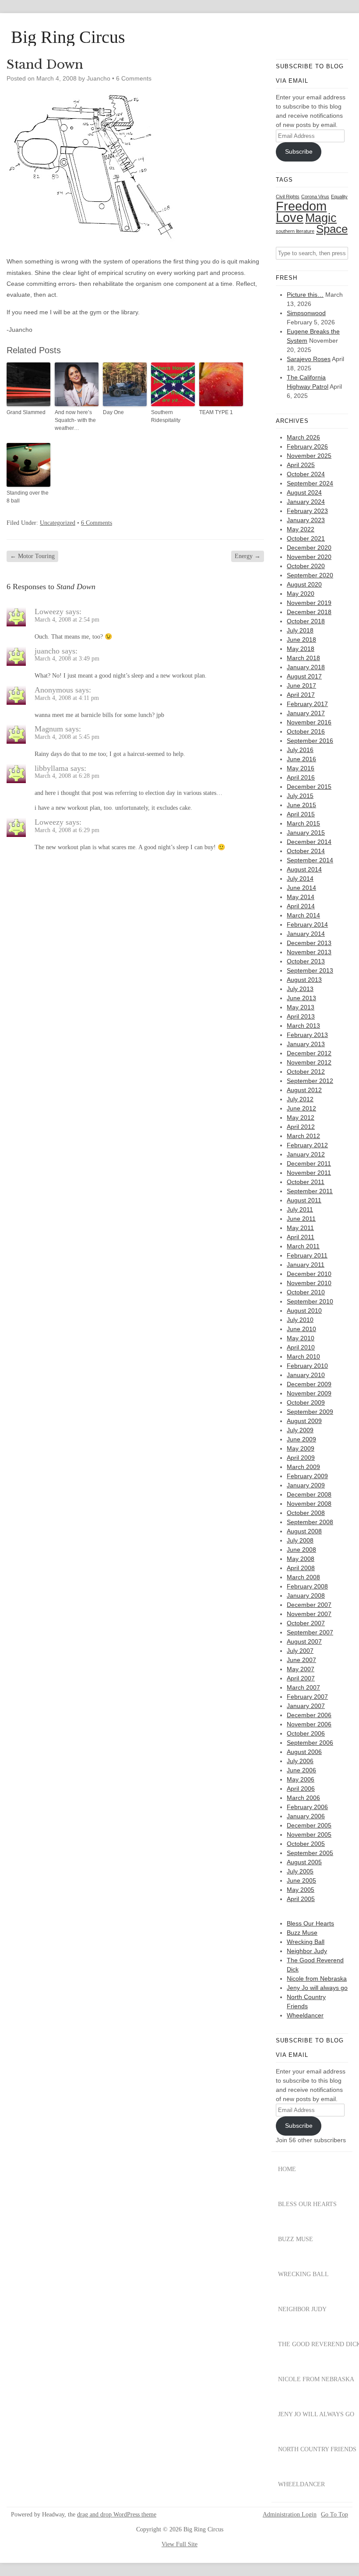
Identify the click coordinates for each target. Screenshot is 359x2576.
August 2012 (304, 1090)
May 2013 (301, 1007)
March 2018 (303, 658)
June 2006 (301, 1770)
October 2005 (306, 1844)
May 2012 (301, 1118)
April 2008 (301, 1568)
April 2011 (301, 1237)
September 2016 (310, 741)
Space (332, 229)
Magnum (49, 729)
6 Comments (134, 78)
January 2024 (306, 502)
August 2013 (304, 980)
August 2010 (304, 1311)
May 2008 (301, 1559)
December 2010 (309, 1274)
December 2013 (309, 943)
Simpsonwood (306, 313)
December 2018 (309, 612)
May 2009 (301, 1448)
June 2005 (301, 1880)
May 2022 (301, 529)
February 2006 (307, 1807)
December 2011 (309, 1163)
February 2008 (307, 1586)
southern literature (295, 231)
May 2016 (301, 768)
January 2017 (306, 713)
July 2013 (300, 989)
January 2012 (306, 1154)
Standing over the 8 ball (28, 497)
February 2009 (307, 1476)
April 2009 (301, 1458)
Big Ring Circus (68, 37)
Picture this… (305, 295)
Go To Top (334, 2515)
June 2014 (301, 888)
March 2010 (303, 1357)
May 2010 (301, 1338)
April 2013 (301, 1016)
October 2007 (306, 1623)
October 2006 (306, 1733)
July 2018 (300, 630)
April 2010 (301, 1347)
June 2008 (301, 1550)
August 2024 (304, 492)
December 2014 (309, 842)
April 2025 (301, 465)
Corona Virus (315, 197)
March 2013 (303, 1026)
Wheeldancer (305, 2015)
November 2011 (309, 1173)
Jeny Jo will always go (317, 1988)
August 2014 (304, 869)
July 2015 (300, 796)
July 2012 (300, 1099)
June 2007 (301, 1660)
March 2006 (303, 1798)
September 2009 (310, 1412)
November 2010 (309, 1283)
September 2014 (310, 860)
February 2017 (307, 704)
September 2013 (310, 970)
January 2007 (306, 1706)
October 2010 (306, 1292)
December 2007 (309, 1605)
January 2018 (306, 667)
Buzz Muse (302, 1933)
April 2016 (301, 777)
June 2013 (301, 998)
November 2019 (309, 603)
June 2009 (301, 1439)
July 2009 (300, 1430)
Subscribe (299, 151)
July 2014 (300, 879)
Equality (339, 197)
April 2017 (301, 695)
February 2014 (307, 924)
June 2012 (301, 1108)
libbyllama (51, 768)
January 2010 (306, 1375)
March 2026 (303, 437)
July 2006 (300, 1761)
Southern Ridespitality (166, 416)
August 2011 (304, 1200)
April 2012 (301, 1127)
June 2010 (301, 1329)
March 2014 (303, 915)
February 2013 (307, 1035)
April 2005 (301, 1899)
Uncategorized (58, 523)
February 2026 (307, 446)
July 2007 (300, 1651)
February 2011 (307, 1255)
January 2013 (306, 1044)
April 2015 (301, 814)
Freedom (301, 206)
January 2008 (306, 1596)
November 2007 (309, 1614)
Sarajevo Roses (309, 359)
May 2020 (301, 594)
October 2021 (306, 538)
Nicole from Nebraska (317, 1979)
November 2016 (309, 722)
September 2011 (310, 1191)
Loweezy (49, 611)
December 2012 (309, 1053)
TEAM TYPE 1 (216, 412)
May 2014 (301, 897)
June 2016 (301, 759)
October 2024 (306, 474)
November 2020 (309, 557)
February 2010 (307, 1366)
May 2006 (301, 1779)
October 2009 (306, 1402)
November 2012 (309, 1062)
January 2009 (306, 1485)
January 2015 (306, 833)
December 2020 (309, 548)
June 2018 (301, 640)
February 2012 (307, 1145)
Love (290, 218)
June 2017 (301, 685)
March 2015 (303, 823)
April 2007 (301, 1678)
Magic (321, 218)
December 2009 (309, 1384)
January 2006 (306, 1816)
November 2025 (309, 456)
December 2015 (309, 787)
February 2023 (307, 511)
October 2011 (306, 1182)
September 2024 (310, 483)
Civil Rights (288, 197)
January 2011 (306, 1265)
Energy (248, 556)
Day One (113, 412)
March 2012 (303, 1136)
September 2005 (310, 1853)
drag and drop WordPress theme (117, 2514)
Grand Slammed (26, 412)
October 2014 (306, 851)
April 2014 (301, 906)
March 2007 (303, 1687)
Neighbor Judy (307, 1951)
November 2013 (309, 952)
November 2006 (309, 1724)
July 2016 (300, 750)
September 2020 (310, 575)
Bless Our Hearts (310, 1923)
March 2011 (303, 1246)
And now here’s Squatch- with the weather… (75, 420)
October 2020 (306, 566)
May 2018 (301, 649)
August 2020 (304, 584)
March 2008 (303, 1577)
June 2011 (301, 1219)
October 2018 (306, 621)
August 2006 (304, 1752)
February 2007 (307, 1697)
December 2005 (309, 1825)
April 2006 (301, 1789)
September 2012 (310, 1081)
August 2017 (304, 676)
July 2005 (300, 1871)
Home (287, 2169)
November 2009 (309, 1393)
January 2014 (306, 934)
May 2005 (301, 1890)
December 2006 (309, 1715)
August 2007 (304, 1641)
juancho (47, 651)
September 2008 (310, 1522)
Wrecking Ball (306, 1942)
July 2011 (300, 1209)
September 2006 (310, 1743)
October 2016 (306, 731)
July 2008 (300, 1540)
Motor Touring (32, 556)
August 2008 (304, 1531)
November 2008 (309, 1504)
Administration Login (290, 2515)
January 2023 (306, 520)
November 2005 (309, 1834)
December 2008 (309, 1494)
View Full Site (179, 2544)
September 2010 (310, 1301)
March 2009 (303, 1467)
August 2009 (304, 1421)
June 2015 (301, 805)
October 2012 (306, 1072)
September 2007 (310, 1632)
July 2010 (300, 1320)
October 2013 (306, 961)
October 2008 (306, 1513)
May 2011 (300, 1228)
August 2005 (304, 1862)
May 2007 (301, 1669)
